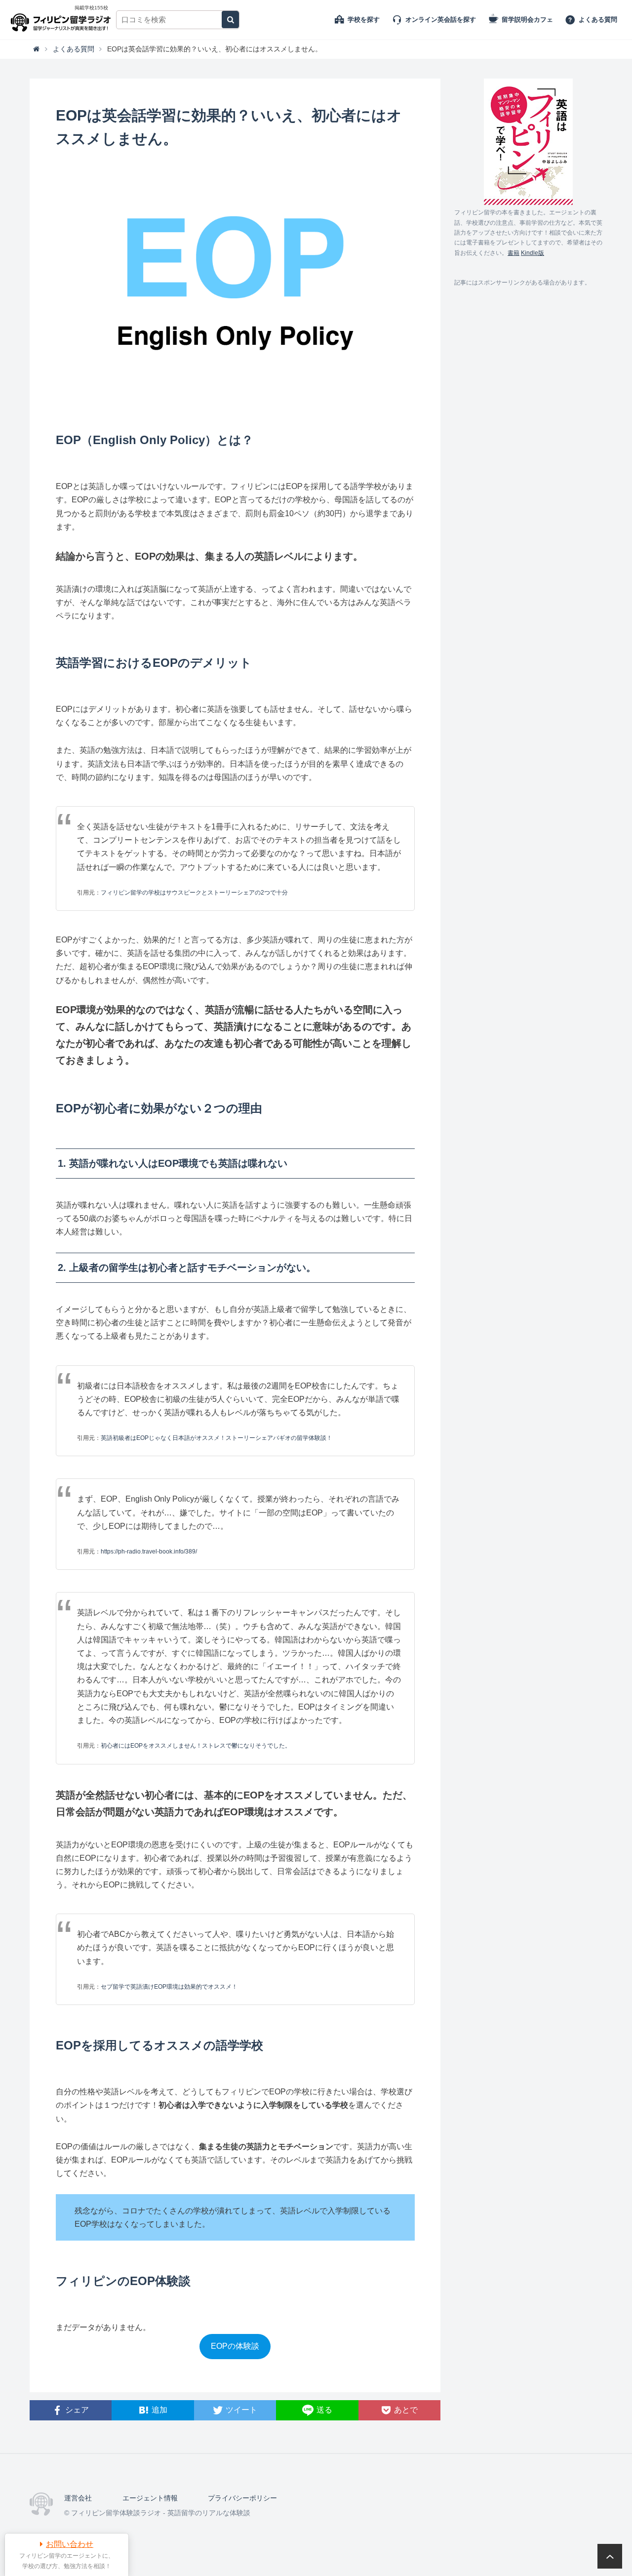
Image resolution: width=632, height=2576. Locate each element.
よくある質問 (598, 20)
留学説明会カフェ (527, 20)
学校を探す (364, 20)
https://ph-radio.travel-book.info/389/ (149, 1552)
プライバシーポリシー (242, 2498)
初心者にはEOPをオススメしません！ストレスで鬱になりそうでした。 (196, 1746)
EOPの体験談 (235, 2346)
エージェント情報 (150, 2498)
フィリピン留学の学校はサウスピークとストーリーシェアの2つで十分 (194, 893)
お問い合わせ (70, 2544)
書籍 (513, 253)
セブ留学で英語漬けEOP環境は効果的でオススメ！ (169, 1987)
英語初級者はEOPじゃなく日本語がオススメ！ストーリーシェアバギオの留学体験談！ (217, 1438)
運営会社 (78, 2498)
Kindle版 (533, 253)
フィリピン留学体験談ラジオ (63, 20)
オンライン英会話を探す (441, 20)
